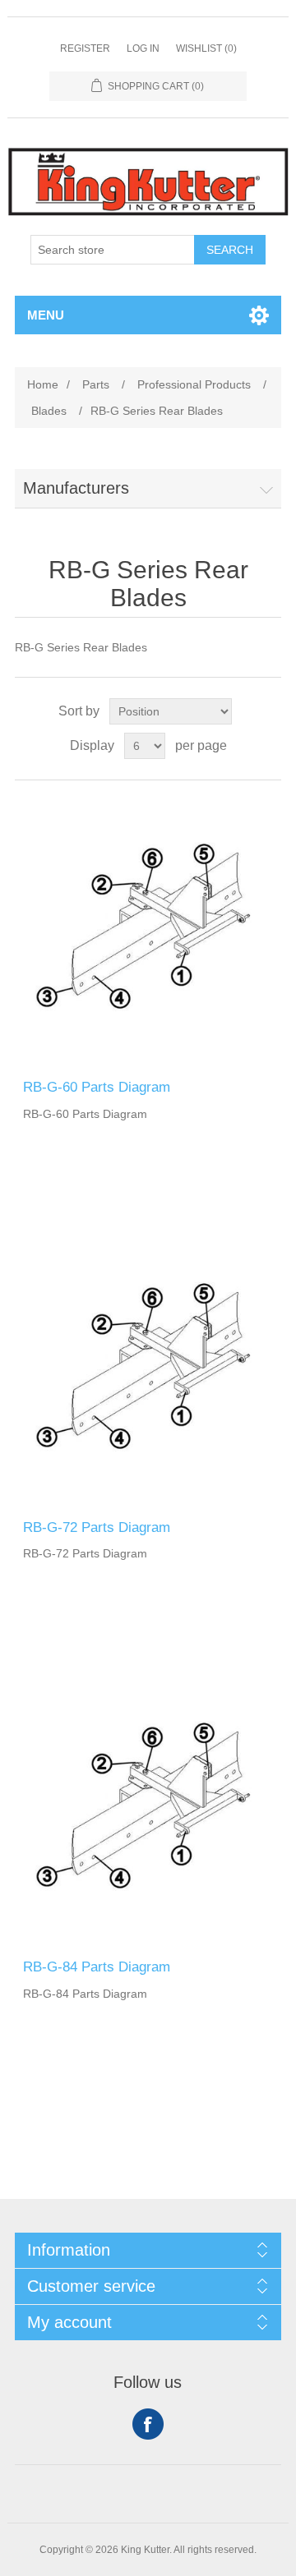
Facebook (148, 2424)
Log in (143, 48)
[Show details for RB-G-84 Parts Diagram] (148, 1810)
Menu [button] (46, 315)
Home (43, 384)
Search (230, 250)
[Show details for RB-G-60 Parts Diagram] (148, 930)
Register (85, 48)
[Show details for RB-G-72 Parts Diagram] (148, 1370)
